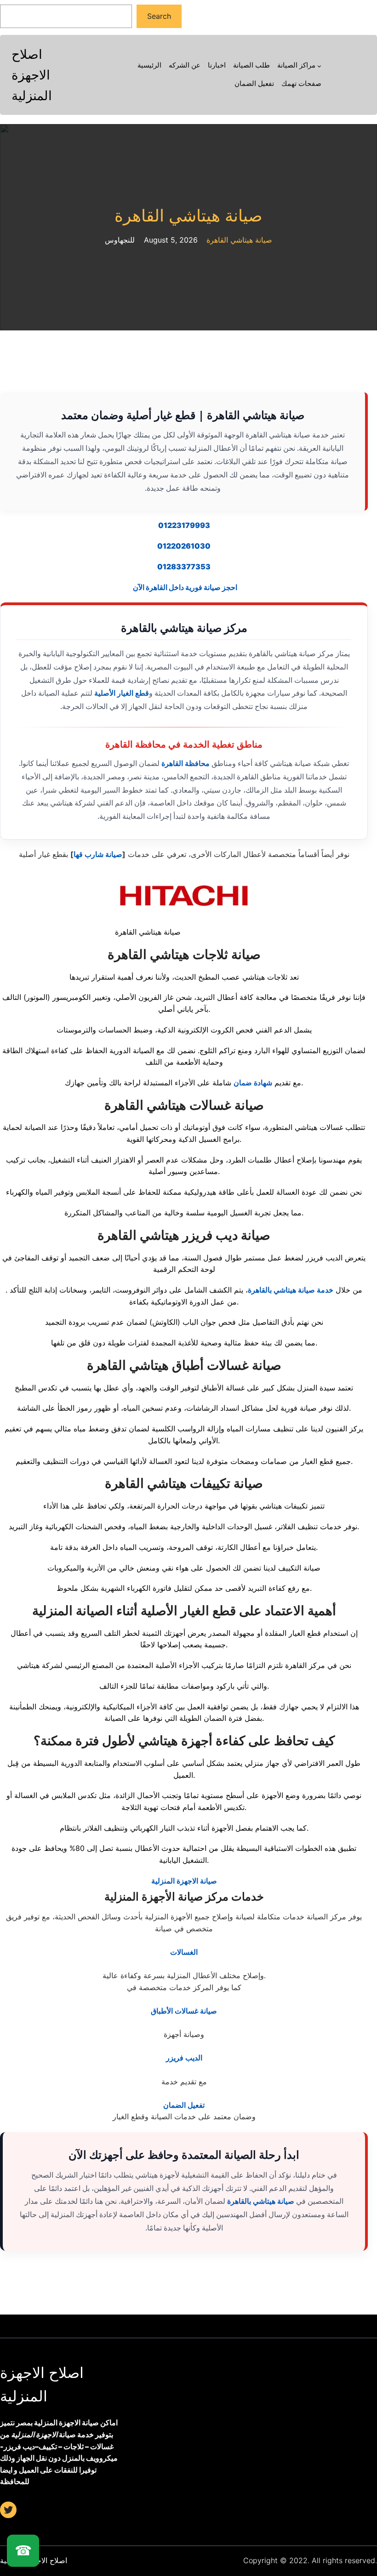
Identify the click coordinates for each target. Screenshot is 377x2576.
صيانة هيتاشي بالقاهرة (261, 2201)
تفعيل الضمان (184, 2105)
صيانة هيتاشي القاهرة (188, 216)
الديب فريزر (184, 2058)
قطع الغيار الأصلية (122, 693)
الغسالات (184, 1952)
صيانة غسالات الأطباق (184, 2011)
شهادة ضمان (253, 1083)
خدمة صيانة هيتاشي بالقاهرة (291, 1290)
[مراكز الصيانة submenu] (319, 66)
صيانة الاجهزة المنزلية (184, 1881)
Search (159, 16)
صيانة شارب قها (98, 854)
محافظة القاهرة (186, 763)
